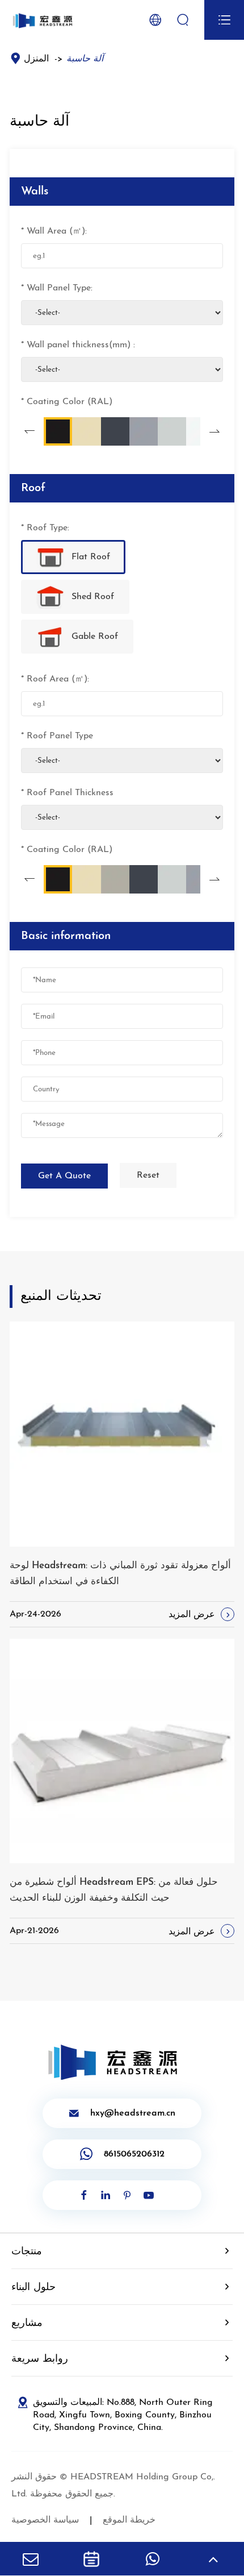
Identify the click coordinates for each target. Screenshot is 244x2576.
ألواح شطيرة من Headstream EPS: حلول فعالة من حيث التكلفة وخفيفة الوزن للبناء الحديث (114, 1890)
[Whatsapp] (153, 2559)
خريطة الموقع (129, 2520)
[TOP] (213, 2559)
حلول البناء (33, 2288)
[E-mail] (31, 2559)
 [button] (30, 432)
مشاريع (27, 2324)
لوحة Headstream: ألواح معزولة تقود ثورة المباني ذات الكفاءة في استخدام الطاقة (120, 1574)
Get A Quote (64, 1176)
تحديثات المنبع (61, 1297)
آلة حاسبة (85, 59)
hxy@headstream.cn (122, 2113)
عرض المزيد (201, 1615)
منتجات (27, 2252)
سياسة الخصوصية (45, 2520)
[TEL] (91, 2559)
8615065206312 (134, 2154)
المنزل (36, 59)
